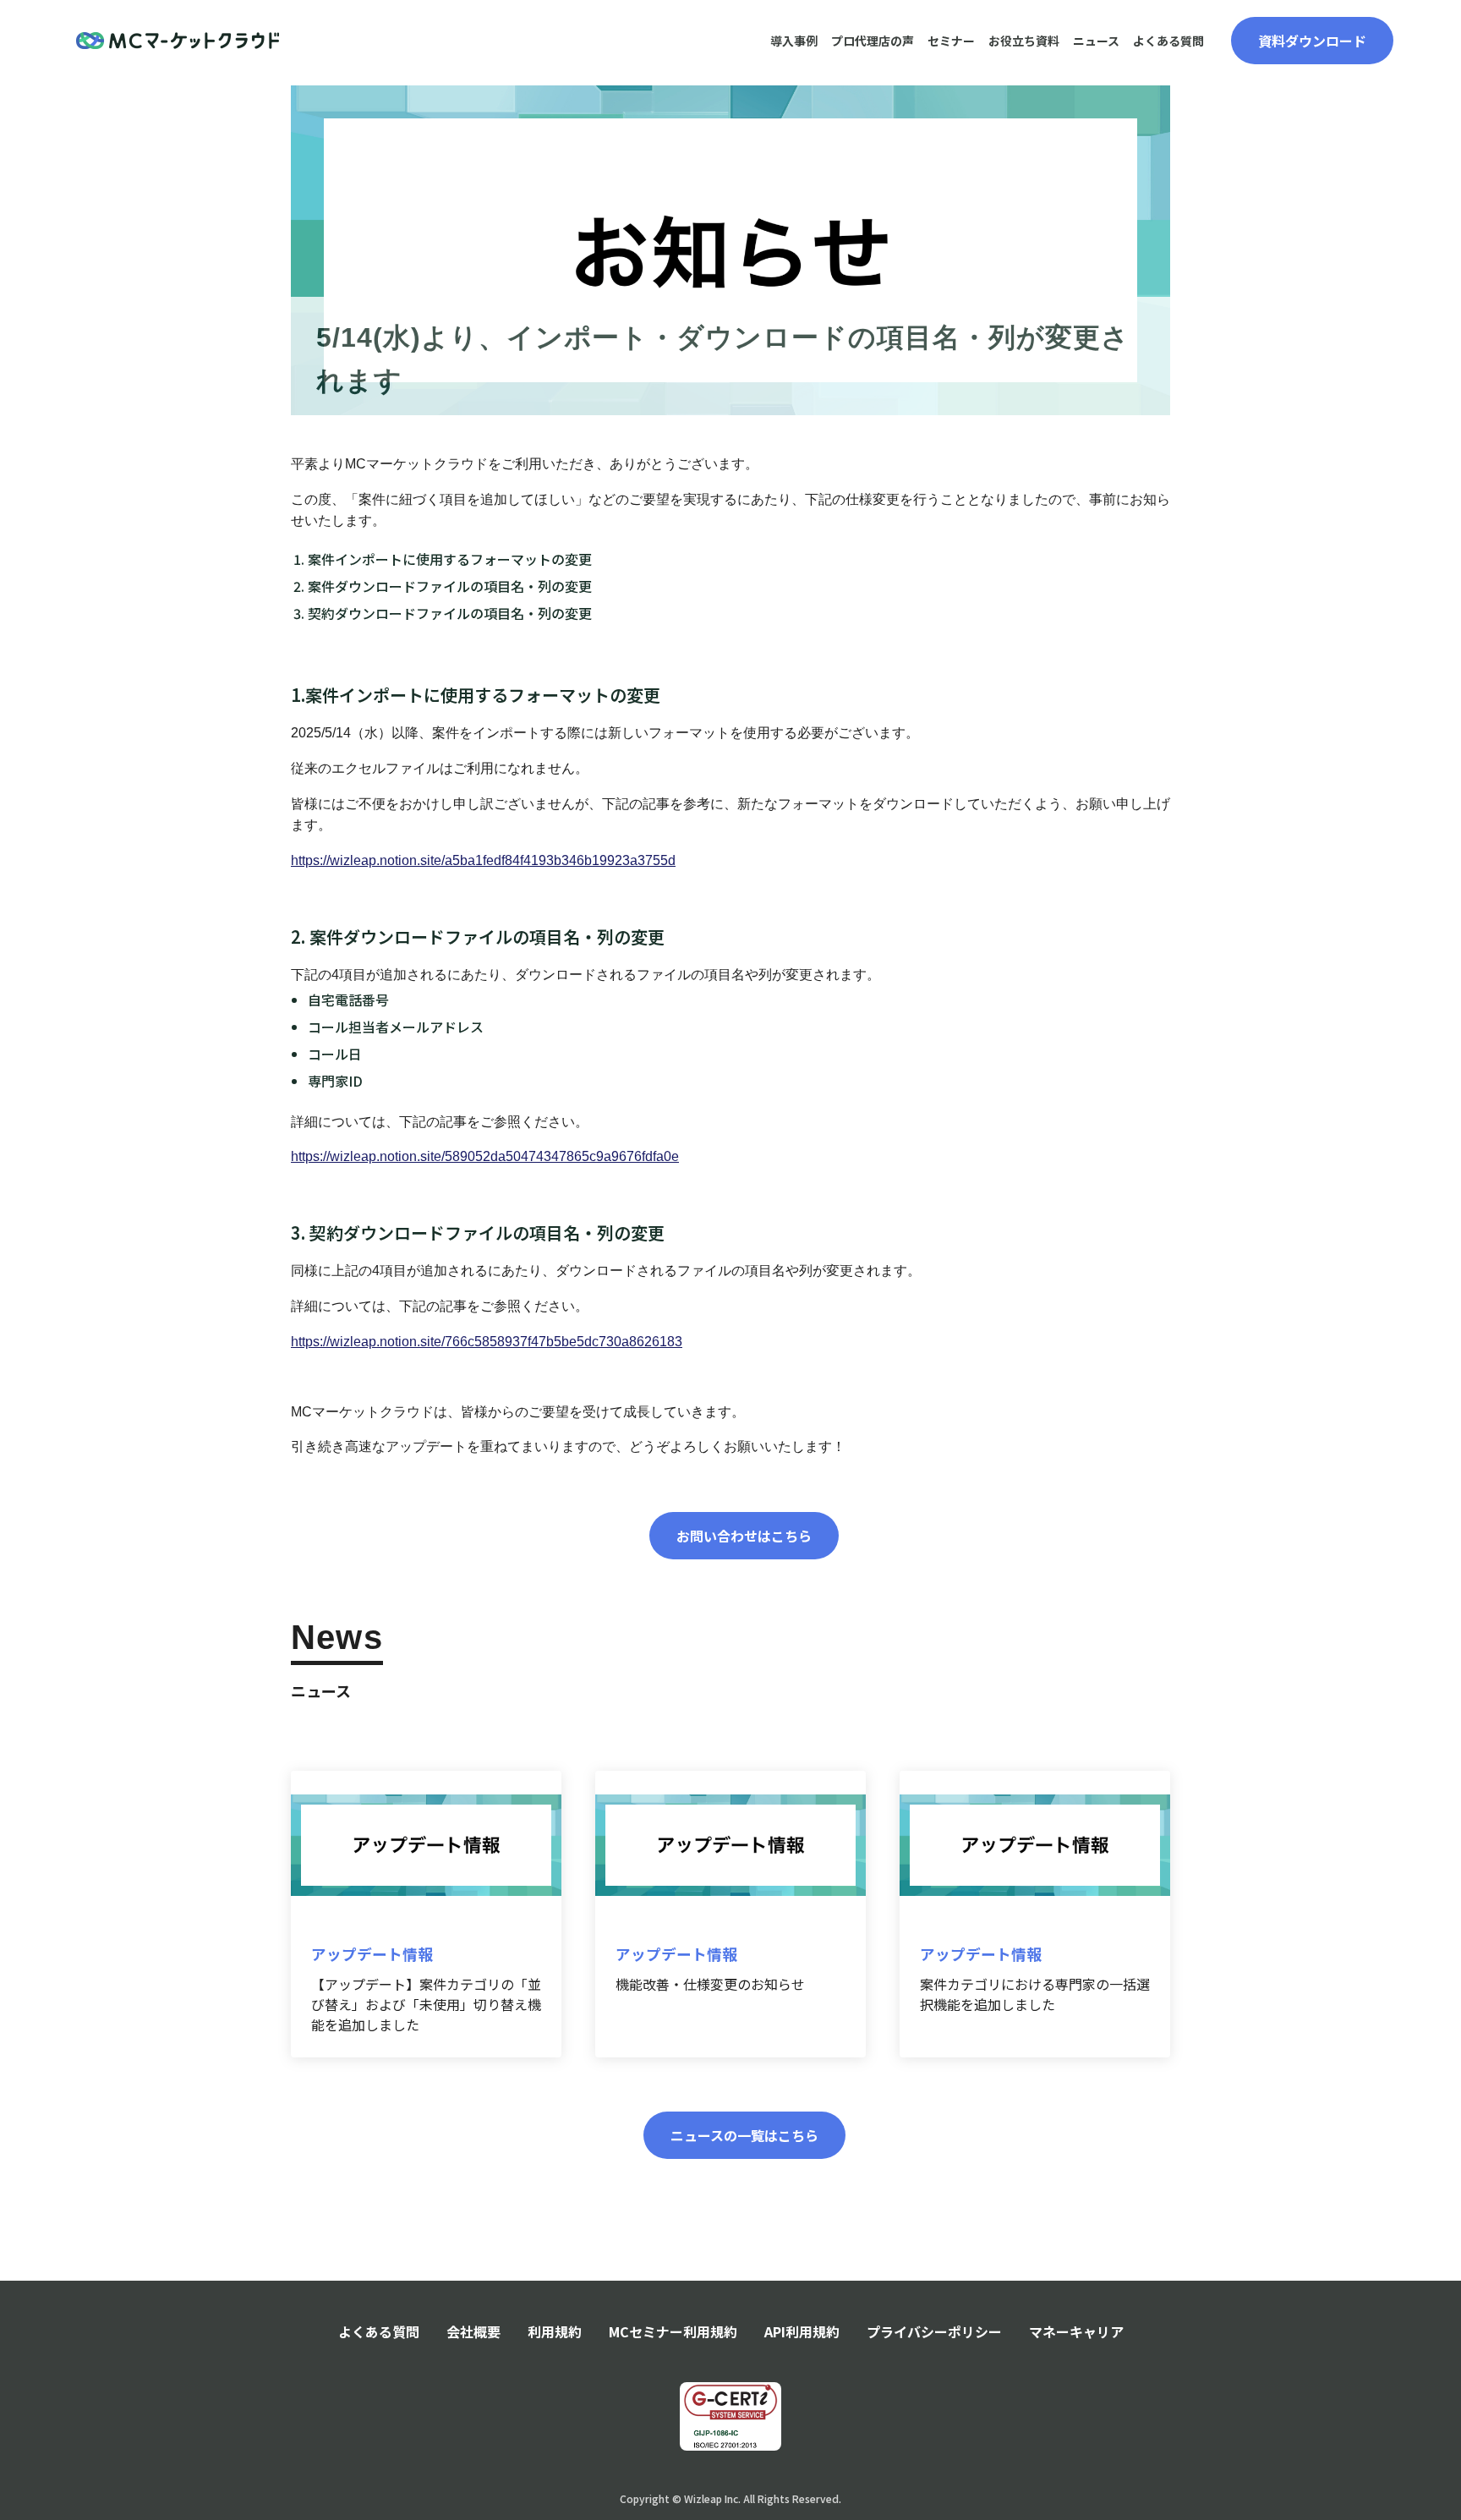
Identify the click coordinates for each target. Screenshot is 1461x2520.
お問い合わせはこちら (744, 1536)
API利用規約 (802, 2331)
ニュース (1096, 41)
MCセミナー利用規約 (673, 2331)
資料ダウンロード (1312, 41)
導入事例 (794, 41)
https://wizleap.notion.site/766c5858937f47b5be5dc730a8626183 (487, 1342)
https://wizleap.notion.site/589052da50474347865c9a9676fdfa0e (485, 1156)
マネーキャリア (1076, 2331)
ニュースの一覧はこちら (744, 2135)
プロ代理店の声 (873, 41)
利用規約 (555, 2331)
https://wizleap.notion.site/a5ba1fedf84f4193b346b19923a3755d (483, 860)
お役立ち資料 (1024, 41)
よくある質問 (1168, 41)
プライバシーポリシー (934, 2331)
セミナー (951, 41)
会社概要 (473, 2331)
